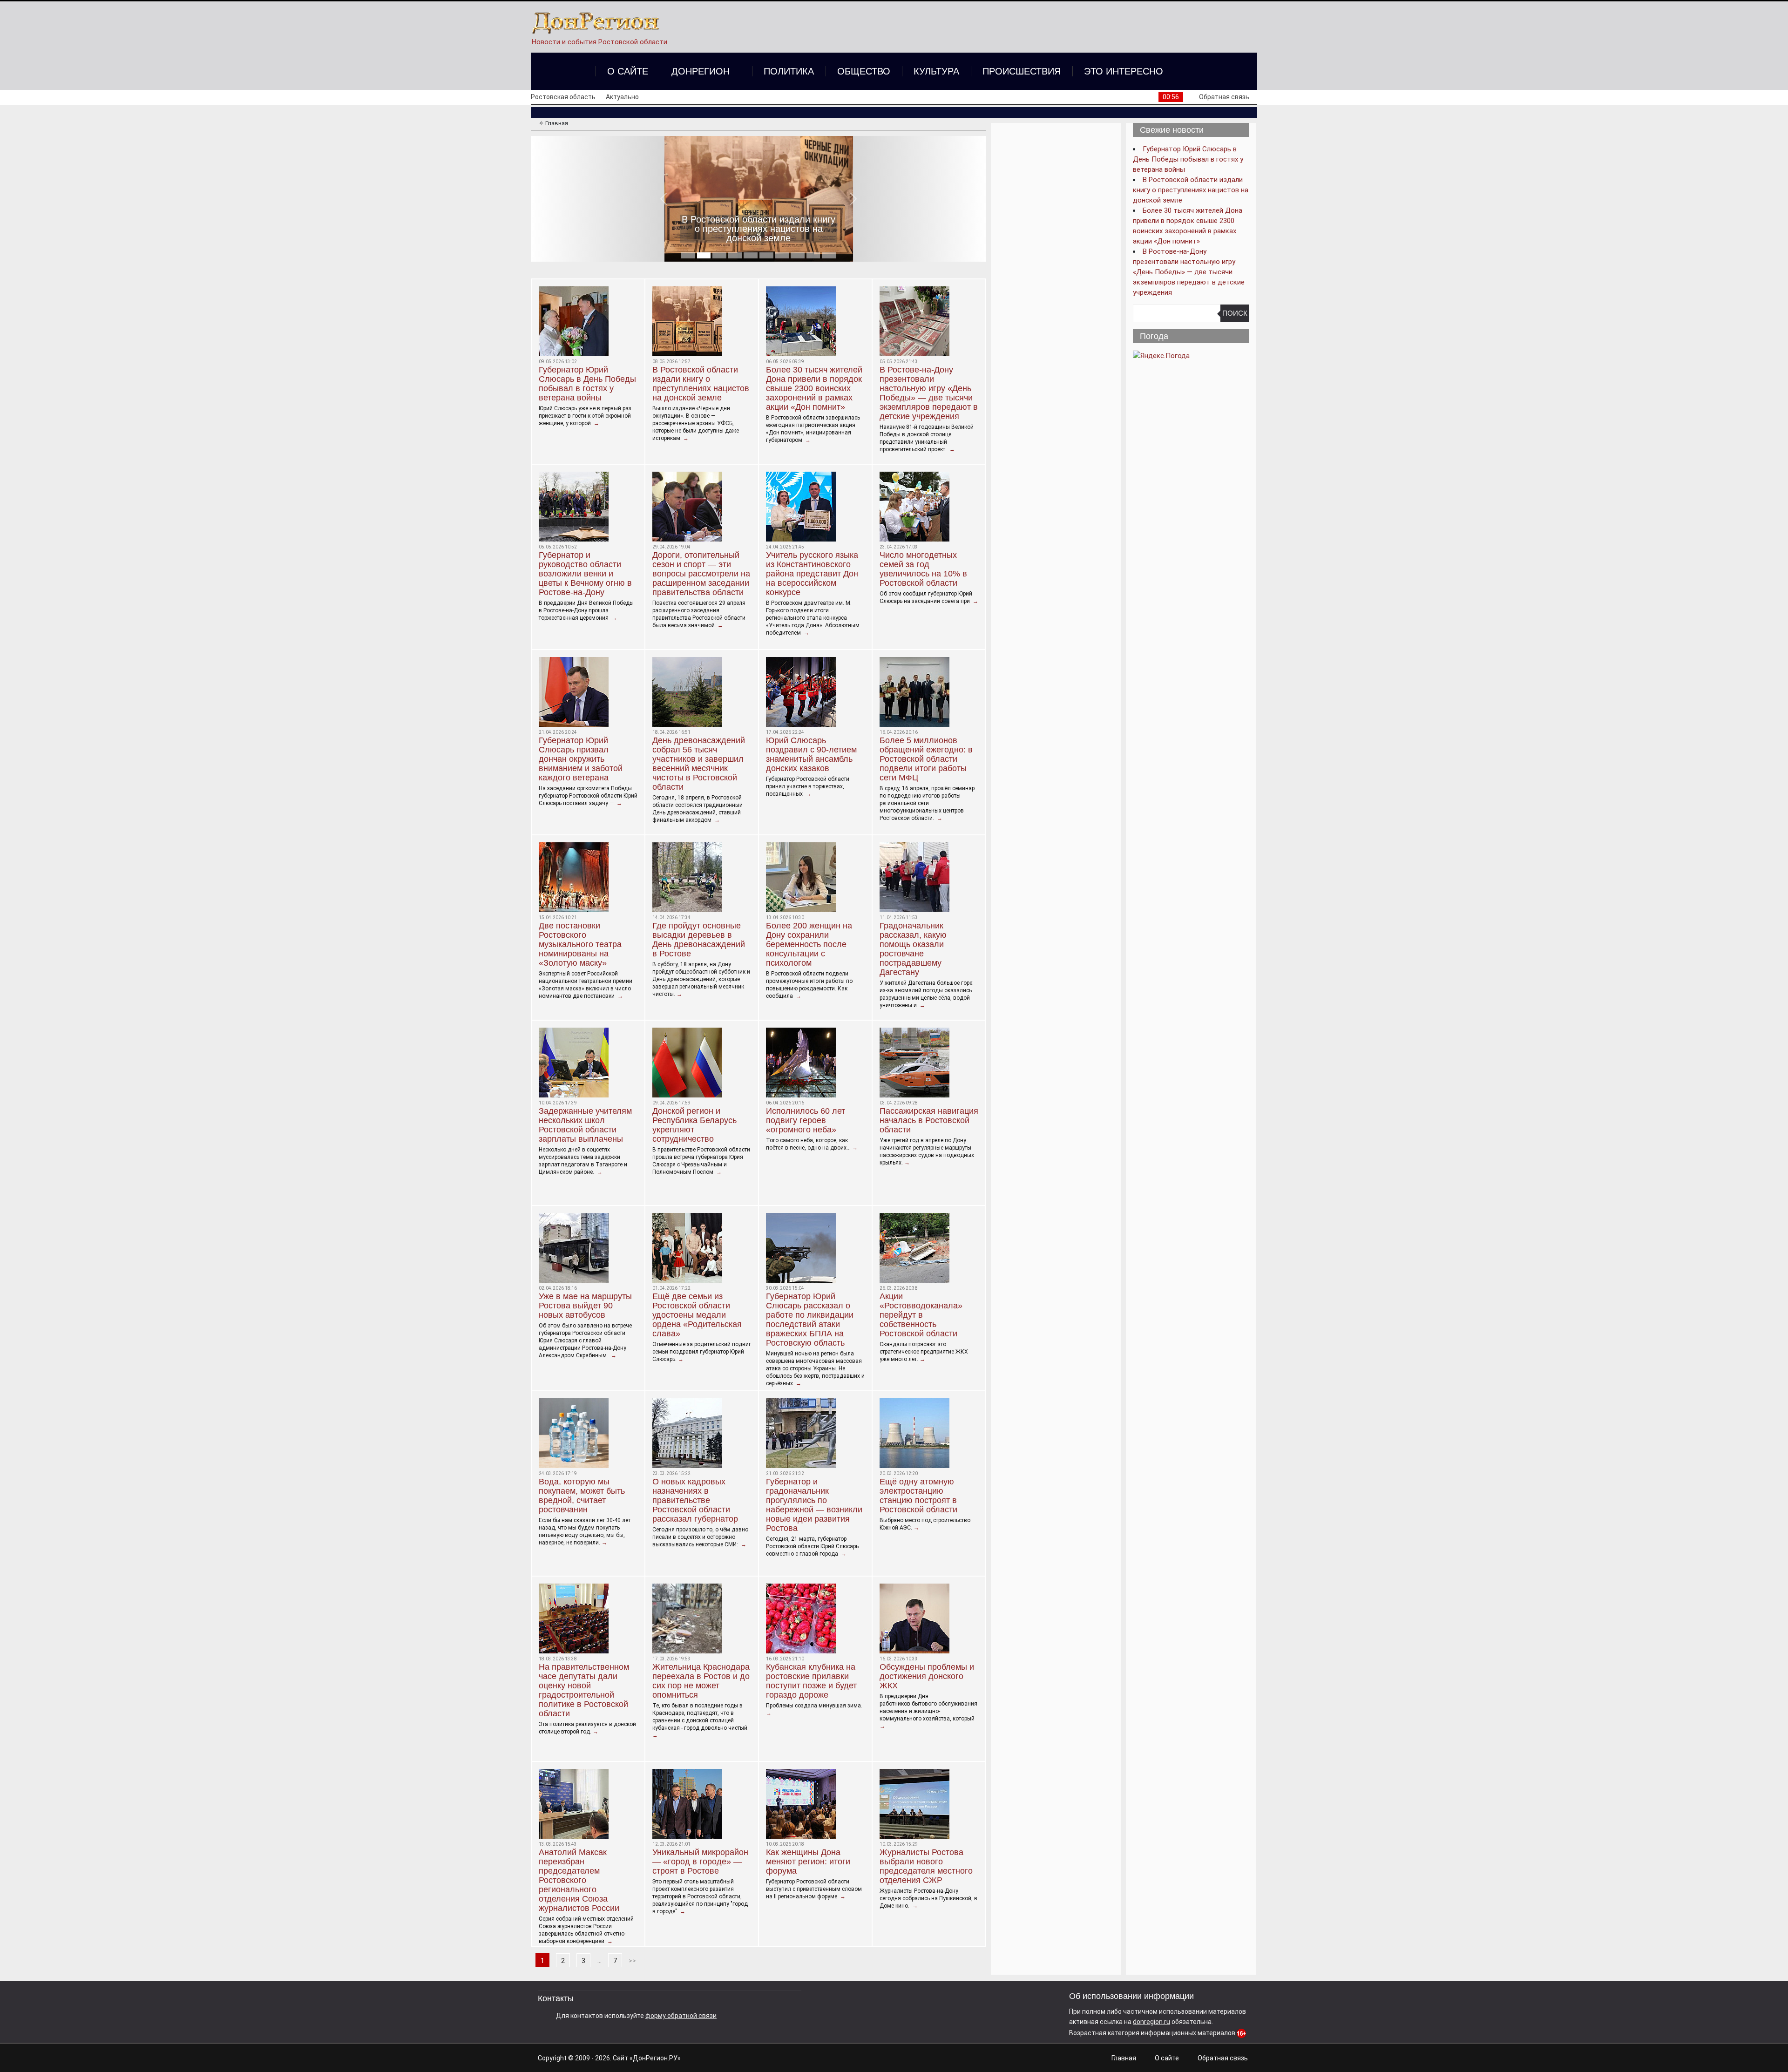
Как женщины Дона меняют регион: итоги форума (808, 1862)
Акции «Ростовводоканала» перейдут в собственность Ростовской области (921, 1315)
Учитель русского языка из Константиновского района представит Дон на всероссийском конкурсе (812, 574)
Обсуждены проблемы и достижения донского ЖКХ (927, 1676)
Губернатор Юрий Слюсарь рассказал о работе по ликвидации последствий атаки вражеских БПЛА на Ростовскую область (810, 1320)
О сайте (628, 71)
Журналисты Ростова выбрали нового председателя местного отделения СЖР (926, 1866)
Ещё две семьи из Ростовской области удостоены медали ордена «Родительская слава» (697, 1315)
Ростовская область (563, 97)
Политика (789, 71)
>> (632, 1961)
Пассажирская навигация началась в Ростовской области (929, 1120)
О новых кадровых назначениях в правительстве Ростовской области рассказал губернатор (695, 1500)
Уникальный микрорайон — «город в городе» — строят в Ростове (700, 1862)
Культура (936, 71)
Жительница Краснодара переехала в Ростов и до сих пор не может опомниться (701, 1681)
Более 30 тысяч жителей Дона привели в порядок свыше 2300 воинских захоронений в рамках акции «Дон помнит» (759, 224)
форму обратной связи (681, 2016)
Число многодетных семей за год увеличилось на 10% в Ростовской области (923, 569)
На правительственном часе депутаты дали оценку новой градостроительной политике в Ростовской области (584, 1690)
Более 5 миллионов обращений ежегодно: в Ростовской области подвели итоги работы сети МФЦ (926, 759)
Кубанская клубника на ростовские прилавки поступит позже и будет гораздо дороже (811, 1681)
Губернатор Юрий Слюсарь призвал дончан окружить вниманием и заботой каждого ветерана (581, 759)
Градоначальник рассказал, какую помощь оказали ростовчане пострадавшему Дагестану (913, 949)
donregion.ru (1151, 2022)
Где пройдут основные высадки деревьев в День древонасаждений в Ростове (699, 940)
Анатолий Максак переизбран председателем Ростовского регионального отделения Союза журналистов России (579, 1880)
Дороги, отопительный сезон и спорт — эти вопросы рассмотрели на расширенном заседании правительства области (701, 574)
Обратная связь (1224, 97)
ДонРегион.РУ (655, 2058)
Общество (864, 71)
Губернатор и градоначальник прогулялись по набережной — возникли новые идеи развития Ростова (814, 1505)
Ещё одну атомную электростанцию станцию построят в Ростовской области (918, 1496)
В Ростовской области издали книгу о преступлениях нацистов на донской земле (701, 384)
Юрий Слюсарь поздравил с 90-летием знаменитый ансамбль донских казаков (811, 754)
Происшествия (1022, 71)
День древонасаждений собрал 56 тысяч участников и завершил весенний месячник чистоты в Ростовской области (699, 764)
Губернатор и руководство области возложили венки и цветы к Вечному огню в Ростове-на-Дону (585, 574)
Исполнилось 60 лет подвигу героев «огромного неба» (806, 1120)
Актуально (622, 97)
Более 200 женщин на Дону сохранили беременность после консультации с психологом (809, 944)
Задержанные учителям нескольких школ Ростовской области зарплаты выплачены (585, 1125)
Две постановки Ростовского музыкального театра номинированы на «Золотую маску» (580, 944)
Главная (1124, 2058)
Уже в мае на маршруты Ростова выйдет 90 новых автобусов (585, 1306)
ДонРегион (701, 71)
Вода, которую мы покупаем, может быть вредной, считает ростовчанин (582, 1496)
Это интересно (1124, 71)
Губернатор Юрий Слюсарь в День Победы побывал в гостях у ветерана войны (587, 384)
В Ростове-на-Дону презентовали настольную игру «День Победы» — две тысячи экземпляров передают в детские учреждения (929, 393)
